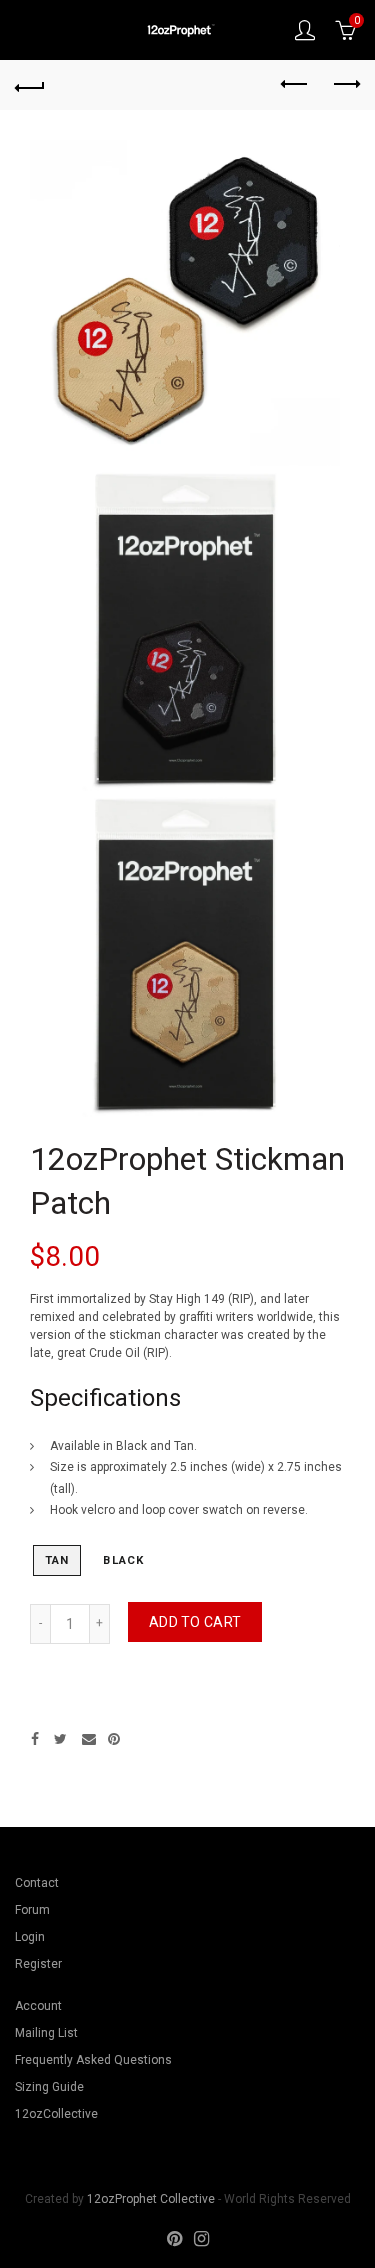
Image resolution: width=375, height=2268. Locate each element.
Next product (345, 85)
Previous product (295, 85)
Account (38, 2006)
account (305, 30)
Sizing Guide (49, 2087)
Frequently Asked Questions (93, 2060)
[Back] (30, 85)
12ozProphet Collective (151, 2199)
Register (38, 1964)
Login (30, 1937)
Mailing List (46, 2033)
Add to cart (195, 1622)
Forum (32, 1910)
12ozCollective (56, 2114)
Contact (37, 1883)
